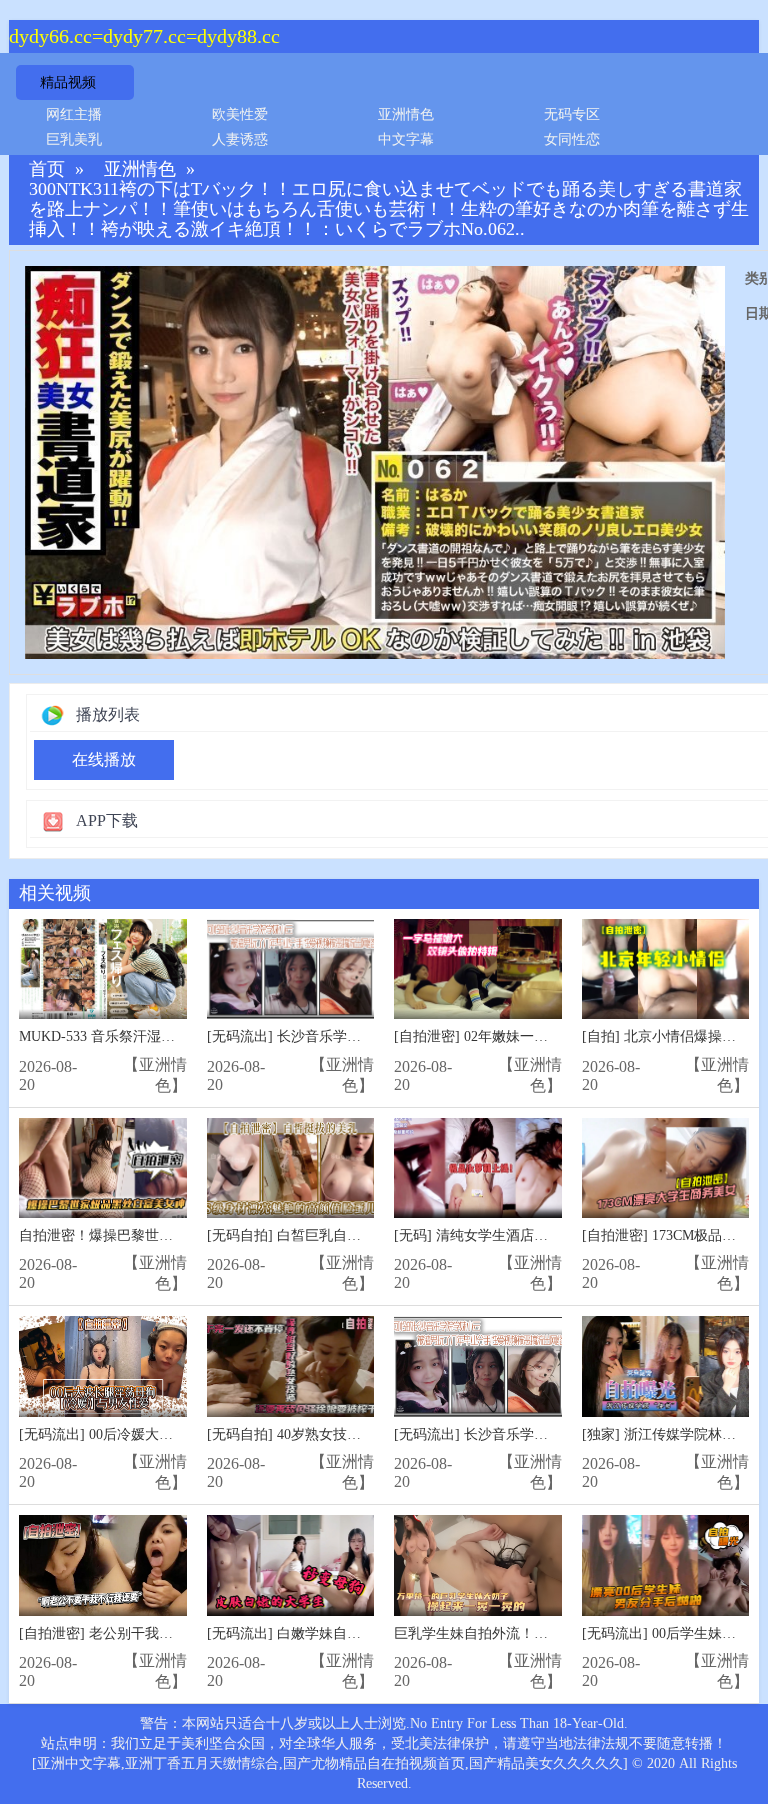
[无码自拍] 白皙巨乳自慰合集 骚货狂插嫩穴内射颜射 (370, 1235)
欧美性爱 (240, 114)
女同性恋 (572, 139)
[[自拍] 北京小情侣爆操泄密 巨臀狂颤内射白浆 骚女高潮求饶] (666, 969)
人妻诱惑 (240, 139)
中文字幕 (406, 139)
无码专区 (572, 114)
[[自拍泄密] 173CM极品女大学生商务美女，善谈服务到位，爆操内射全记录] (666, 1168)
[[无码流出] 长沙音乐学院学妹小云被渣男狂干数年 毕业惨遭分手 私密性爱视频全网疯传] (478, 1366)
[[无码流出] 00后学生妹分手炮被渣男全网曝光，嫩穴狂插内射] (666, 1565)
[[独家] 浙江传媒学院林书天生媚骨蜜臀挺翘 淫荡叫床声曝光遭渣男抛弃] (666, 1366)
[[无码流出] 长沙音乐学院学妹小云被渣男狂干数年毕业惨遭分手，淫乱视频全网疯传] (291, 969)
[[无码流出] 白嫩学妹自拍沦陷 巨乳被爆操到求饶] (291, 1565)
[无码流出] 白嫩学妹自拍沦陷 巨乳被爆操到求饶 (356, 1633)
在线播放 (104, 759)
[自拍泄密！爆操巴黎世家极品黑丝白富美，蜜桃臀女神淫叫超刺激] (103, 1168)
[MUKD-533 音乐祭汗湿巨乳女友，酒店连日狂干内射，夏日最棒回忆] (103, 969)
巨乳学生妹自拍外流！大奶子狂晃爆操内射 (527, 1633)
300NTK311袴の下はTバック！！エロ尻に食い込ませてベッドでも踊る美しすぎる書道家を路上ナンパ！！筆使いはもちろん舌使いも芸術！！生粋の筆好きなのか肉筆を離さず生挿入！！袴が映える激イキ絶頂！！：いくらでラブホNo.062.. (389, 209)
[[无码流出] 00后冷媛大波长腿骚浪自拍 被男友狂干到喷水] (103, 1366)
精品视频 (68, 82)
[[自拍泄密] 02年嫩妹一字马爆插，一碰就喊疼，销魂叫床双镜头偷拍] (478, 969)
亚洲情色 (406, 114)
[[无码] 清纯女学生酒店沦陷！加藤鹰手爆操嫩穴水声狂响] (478, 1168)
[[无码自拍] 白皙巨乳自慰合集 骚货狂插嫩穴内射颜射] (291, 1168)
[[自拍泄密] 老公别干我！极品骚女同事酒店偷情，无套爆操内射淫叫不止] (103, 1565)
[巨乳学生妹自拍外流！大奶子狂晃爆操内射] (478, 1565)
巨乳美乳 (74, 139)
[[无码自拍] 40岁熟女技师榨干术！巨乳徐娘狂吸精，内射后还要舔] (291, 1366)
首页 (47, 169)
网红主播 (74, 114)
